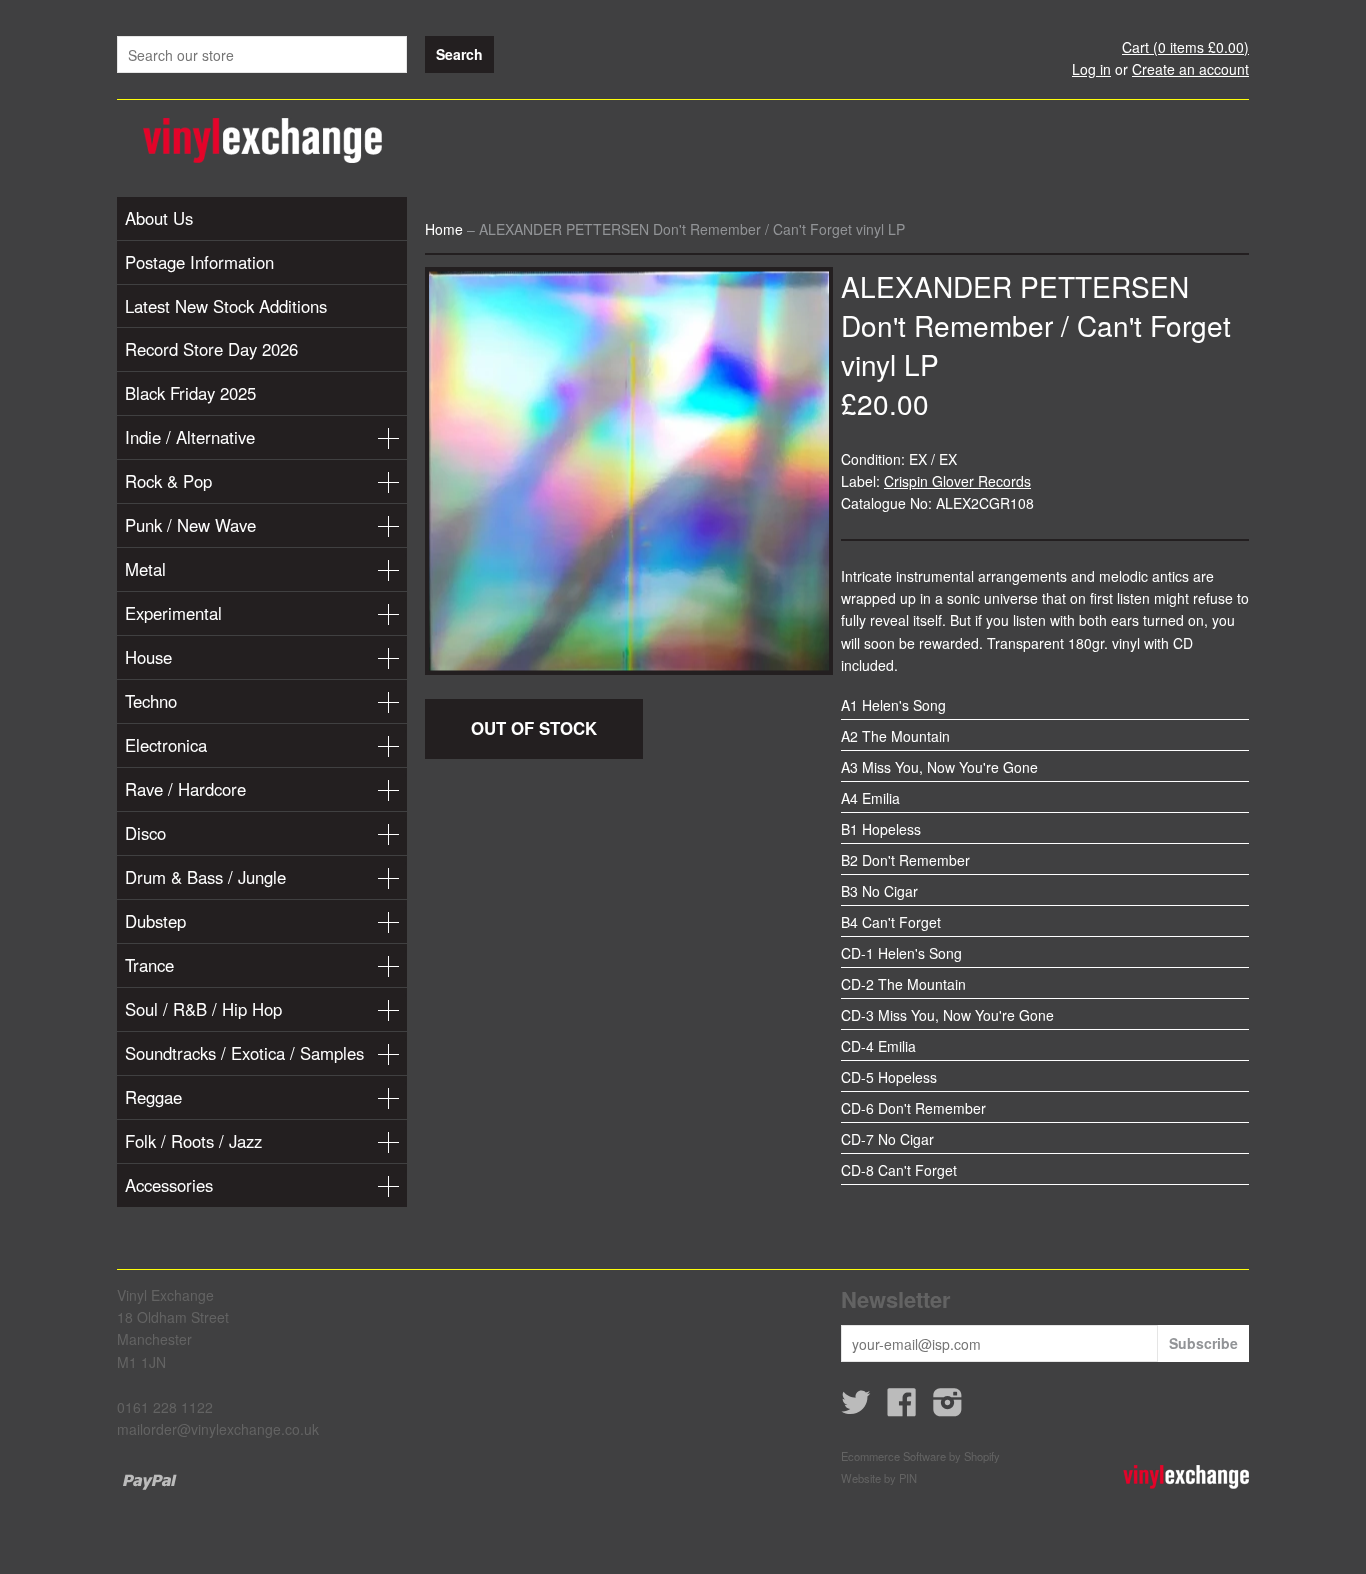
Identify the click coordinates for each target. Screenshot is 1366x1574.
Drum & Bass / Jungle (205, 877)
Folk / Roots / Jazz (193, 1141)
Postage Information (199, 262)
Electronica (166, 745)
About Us (159, 218)
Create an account (1190, 69)
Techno (151, 701)
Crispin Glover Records (957, 481)
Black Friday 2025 (190, 393)
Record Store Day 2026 (211, 349)
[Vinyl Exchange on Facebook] (902, 1408)
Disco (145, 833)
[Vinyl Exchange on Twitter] (856, 1408)
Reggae (153, 1097)
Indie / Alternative (190, 437)
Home (444, 229)
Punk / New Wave (190, 525)
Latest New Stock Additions (226, 306)
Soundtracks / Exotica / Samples (244, 1053)
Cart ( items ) (1185, 47)
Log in (1091, 69)
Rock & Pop (168, 481)
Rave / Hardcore (185, 789)
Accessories (169, 1185)
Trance (149, 965)
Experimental (173, 613)
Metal (145, 569)
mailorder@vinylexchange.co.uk (218, 1429)
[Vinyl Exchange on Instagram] (948, 1408)
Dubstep (155, 921)
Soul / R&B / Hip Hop (203, 1009)
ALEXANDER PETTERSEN (1015, 286)
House (148, 657)
